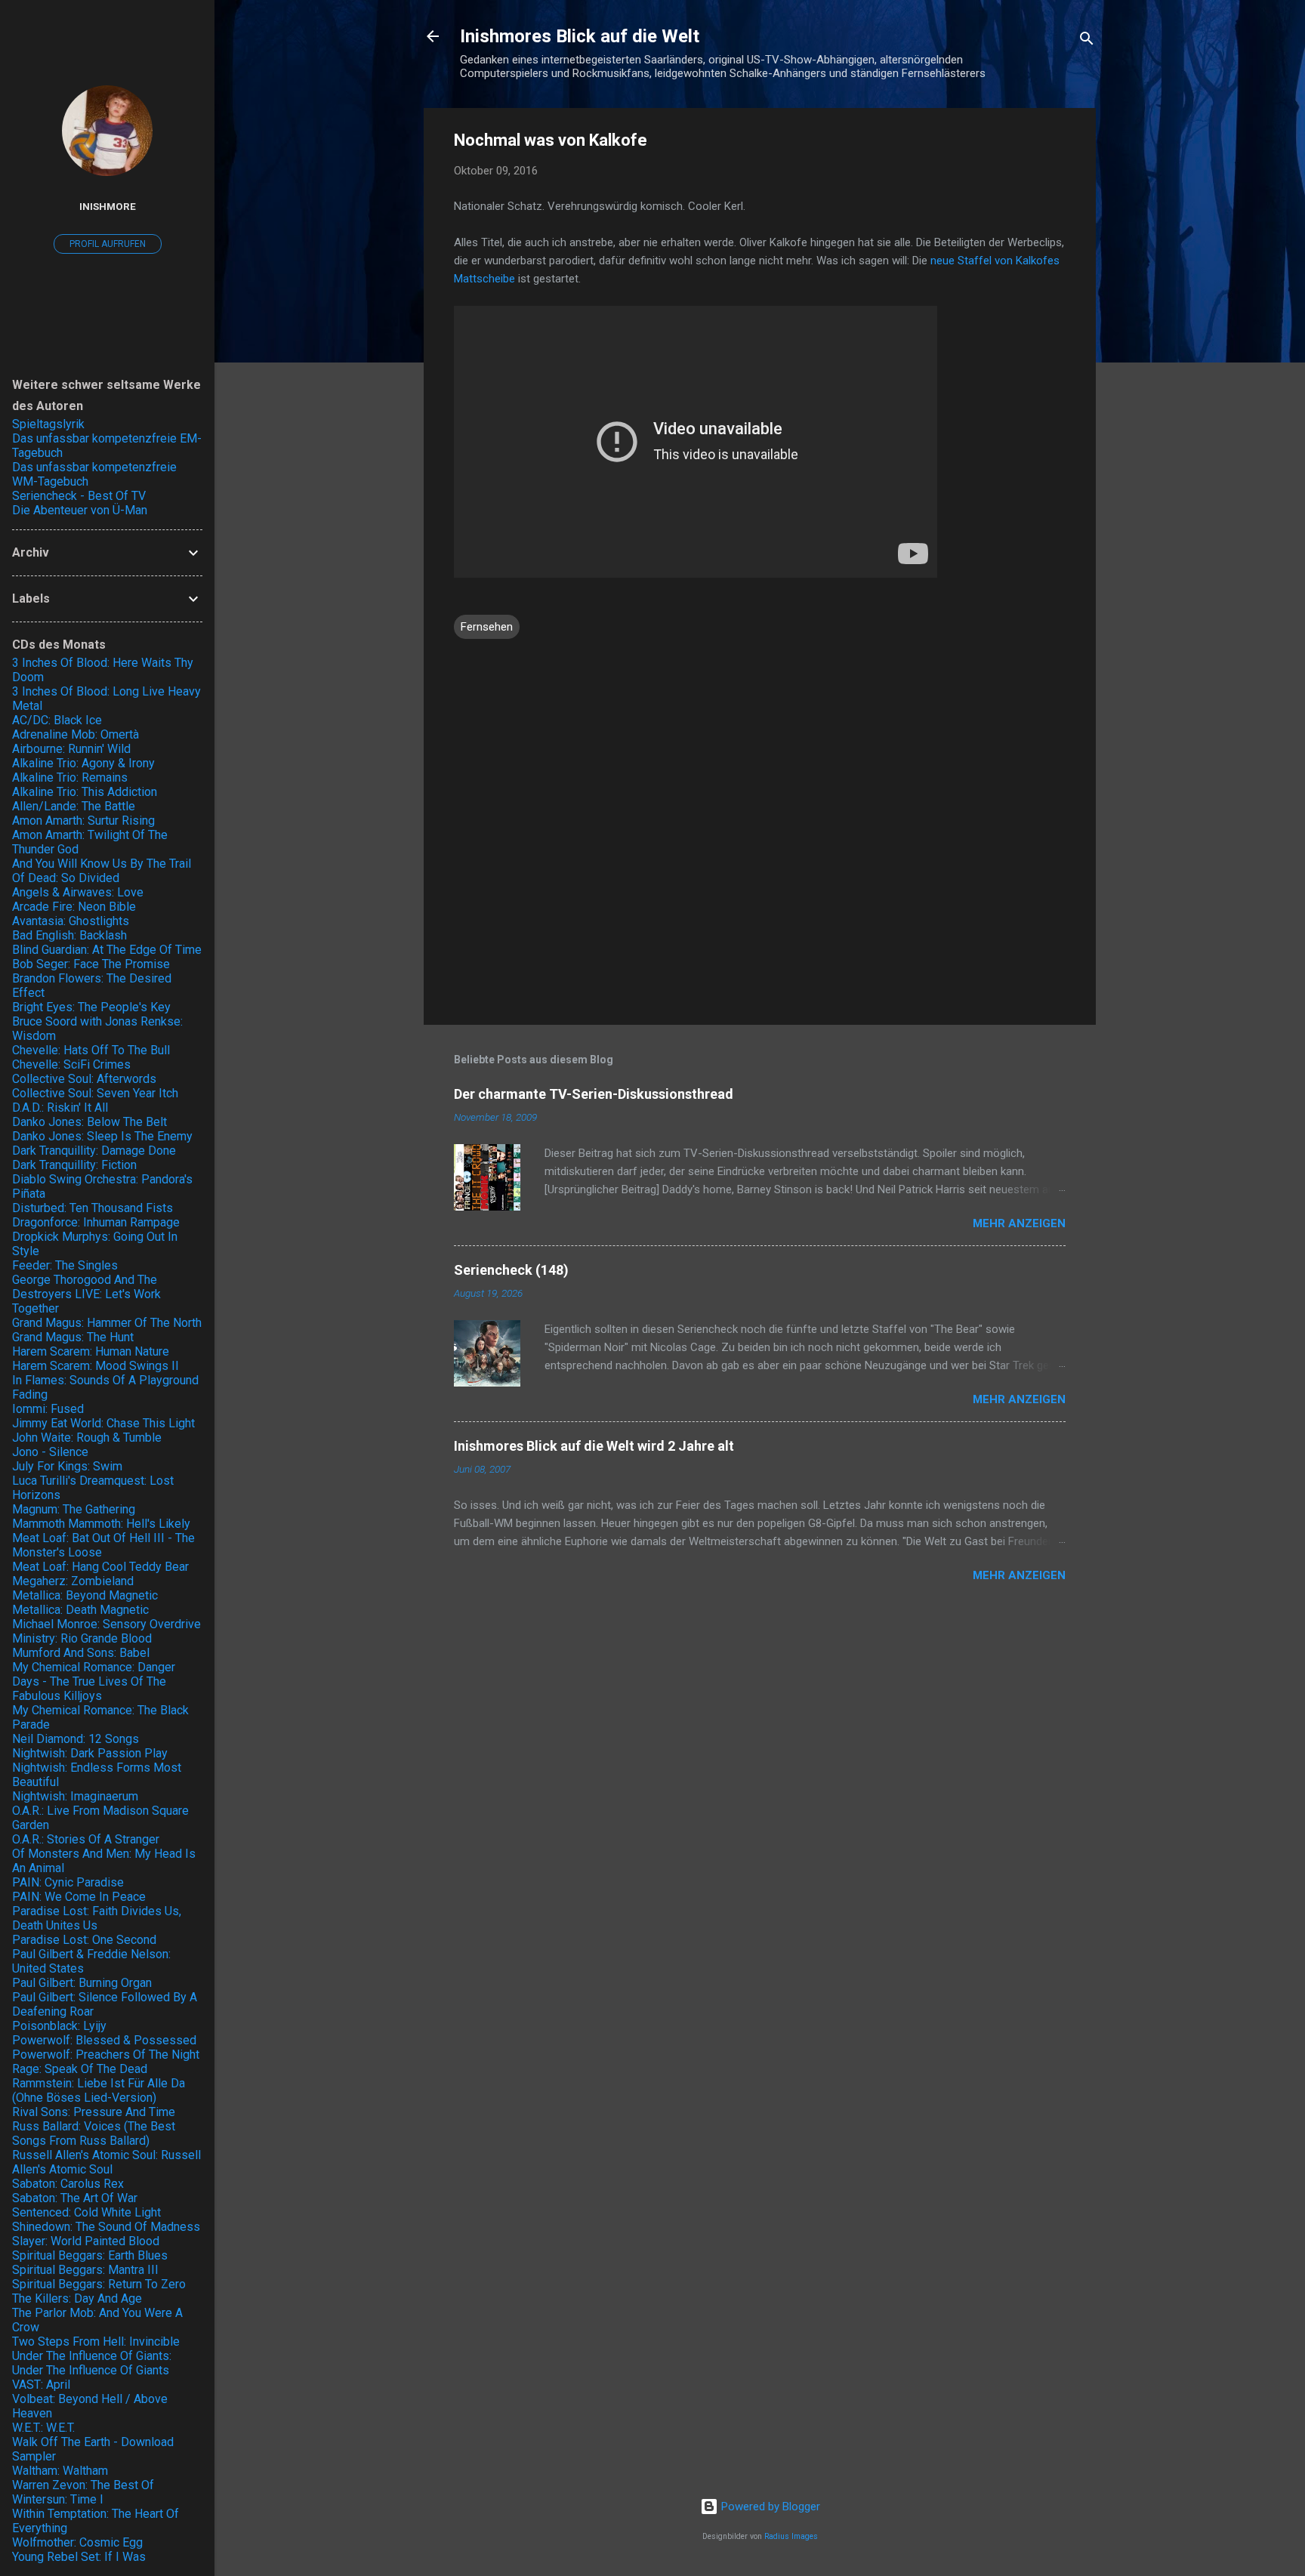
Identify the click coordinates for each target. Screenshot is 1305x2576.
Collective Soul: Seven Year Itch (95, 1093)
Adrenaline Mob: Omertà (76, 734)
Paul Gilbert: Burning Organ (82, 1983)
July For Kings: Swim (67, 1466)
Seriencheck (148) (511, 1270)
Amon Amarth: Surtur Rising (83, 821)
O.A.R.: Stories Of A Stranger (86, 1839)
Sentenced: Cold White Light (86, 2212)
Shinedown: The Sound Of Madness (106, 2227)
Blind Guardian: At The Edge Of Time (107, 950)
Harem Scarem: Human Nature (91, 1351)
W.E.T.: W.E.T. (43, 2428)
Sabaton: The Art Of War (75, 2198)
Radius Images (791, 2536)
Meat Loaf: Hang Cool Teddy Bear (100, 1567)
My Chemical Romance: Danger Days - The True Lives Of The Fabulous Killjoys (94, 1681)
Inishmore (108, 206)
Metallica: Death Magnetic (80, 1610)
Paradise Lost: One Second (84, 1940)
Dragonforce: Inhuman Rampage (96, 1222)
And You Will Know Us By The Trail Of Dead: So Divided (102, 871)
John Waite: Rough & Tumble (87, 1438)
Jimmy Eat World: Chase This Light (103, 1423)
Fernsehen (487, 627)
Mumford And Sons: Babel (81, 1653)
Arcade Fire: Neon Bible (74, 907)
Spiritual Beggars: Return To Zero (99, 2284)
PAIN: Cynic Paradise (68, 1882)
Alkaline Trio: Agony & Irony (83, 763)
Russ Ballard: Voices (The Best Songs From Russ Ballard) (94, 2133)
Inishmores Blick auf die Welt (580, 36)
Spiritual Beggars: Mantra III (85, 2270)
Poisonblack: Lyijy (59, 2026)
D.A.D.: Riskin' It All (60, 1108)
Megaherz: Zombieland (73, 1581)
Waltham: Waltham (60, 2471)
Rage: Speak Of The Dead (80, 2069)
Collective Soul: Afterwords (84, 1079)
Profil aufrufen (108, 244)
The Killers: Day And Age (77, 2298)
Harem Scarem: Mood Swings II (96, 1366)
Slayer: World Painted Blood (86, 2241)
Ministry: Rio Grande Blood (82, 1638)
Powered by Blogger (769, 2507)
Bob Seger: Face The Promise (91, 964)
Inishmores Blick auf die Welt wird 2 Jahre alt (594, 1446)
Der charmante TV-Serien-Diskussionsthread (594, 1094)
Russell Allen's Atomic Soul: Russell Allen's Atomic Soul (106, 2162)
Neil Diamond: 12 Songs (76, 1739)
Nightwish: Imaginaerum (75, 1796)
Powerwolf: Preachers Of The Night (106, 2055)
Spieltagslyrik (48, 424)
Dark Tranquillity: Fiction (74, 1165)
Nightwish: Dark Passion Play (90, 1753)
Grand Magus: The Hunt (73, 1337)
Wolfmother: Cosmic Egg (77, 2542)
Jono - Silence (50, 1452)
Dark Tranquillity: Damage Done (94, 1151)
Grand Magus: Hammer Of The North (107, 1323)
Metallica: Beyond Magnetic (85, 1595)
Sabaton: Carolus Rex (68, 2184)
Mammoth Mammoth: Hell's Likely (101, 1524)
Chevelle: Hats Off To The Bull (91, 1050)
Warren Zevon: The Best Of (83, 2485)
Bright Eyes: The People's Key (91, 1007)
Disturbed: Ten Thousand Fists (93, 1208)
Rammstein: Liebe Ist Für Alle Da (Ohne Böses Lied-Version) (99, 2090)
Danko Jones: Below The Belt (89, 1122)
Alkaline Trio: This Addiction (85, 792)
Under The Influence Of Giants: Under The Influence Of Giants (92, 2363)
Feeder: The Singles (65, 1265)
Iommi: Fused (48, 1409)
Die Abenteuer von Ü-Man (80, 510)
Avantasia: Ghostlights (71, 921)
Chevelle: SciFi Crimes (71, 1064)
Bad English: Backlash (69, 935)
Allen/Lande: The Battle (74, 806)
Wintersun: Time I (58, 2499)
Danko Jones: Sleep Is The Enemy (102, 1136)
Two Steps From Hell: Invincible (96, 2342)
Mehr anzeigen (1019, 1223)
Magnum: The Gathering (74, 1509)
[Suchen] (1087, 41)
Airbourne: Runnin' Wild (71, 749)
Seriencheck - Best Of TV (79, 496)
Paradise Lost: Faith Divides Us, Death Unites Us (97, 1918)
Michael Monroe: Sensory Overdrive (106, 1624)
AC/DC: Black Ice (57, 720)
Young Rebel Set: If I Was (79, 2557)
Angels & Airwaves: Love (78, 892)
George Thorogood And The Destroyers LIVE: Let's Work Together (86, 1294)
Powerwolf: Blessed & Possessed (104, 2040)
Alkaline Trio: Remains (70, 777)
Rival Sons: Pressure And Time (94, 2112)
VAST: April (41, 2385)
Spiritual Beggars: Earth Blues (90, 2255)
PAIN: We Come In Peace (79, 1897)
